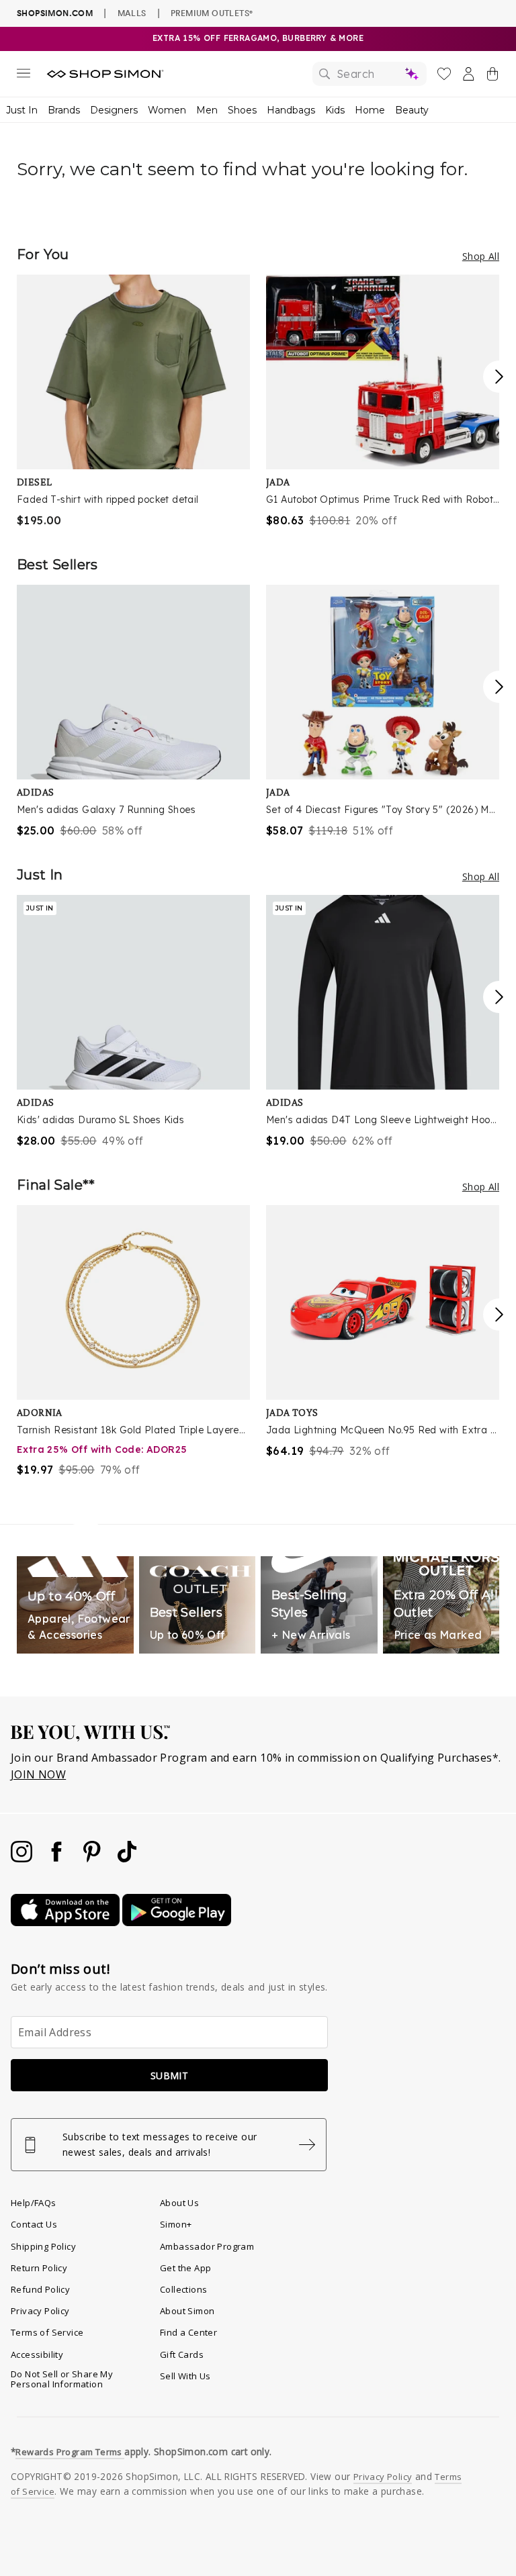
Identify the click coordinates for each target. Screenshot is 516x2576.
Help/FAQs (34, 2203)
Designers (114, 110)
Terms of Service (47, 2332)
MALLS (132, 13)
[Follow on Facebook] (58, 1858)
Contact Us (34, 2224)
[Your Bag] (492, 77)
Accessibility (37, 2354)
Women (167, 110)
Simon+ (176, 2224)
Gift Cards (182, 2354)
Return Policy (39, 2268)
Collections (183, 2289)
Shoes (242, 110)
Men (207, 110)
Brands (64, 110)
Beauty (412, 110)
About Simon (187, 2311)
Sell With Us (185, 2376)
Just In (22, 110)
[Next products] (499, 377)
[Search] (370, 74)
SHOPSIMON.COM (55, 13)
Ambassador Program (207, 2246)
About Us (179, 2203)
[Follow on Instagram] (23, 1858)
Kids (335, 110)
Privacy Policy (40, 2311)
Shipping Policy (43, 2246)
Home (370, 110)
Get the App (185, 2268)
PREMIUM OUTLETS (212, 13)
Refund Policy (40, 2289)
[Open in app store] (67, 1922)
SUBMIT (169, 2076)
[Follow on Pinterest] (93, 1858)
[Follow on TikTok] (127, 1858)
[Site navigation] (24, 76)
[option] (133, 401)
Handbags (291, 110)
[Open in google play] (177, 1922)
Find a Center (188, 2332)
